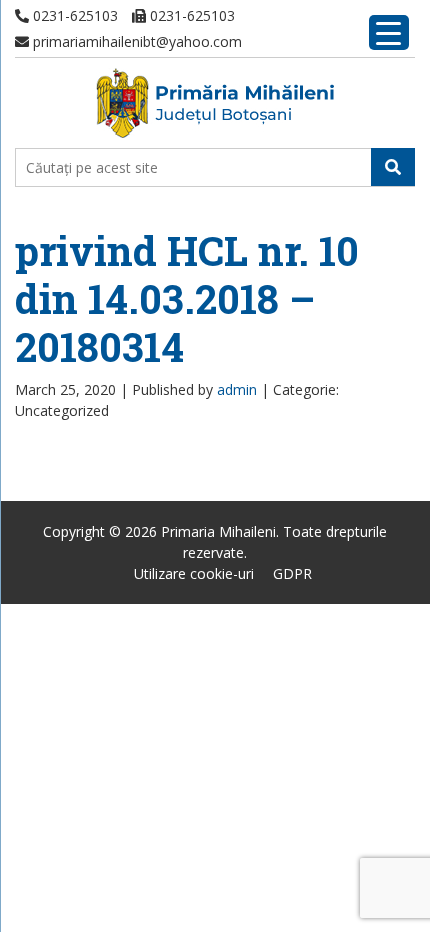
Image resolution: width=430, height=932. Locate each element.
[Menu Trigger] (389, 32)
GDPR (292, 573)
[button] (393, 167)
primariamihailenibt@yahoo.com (135, 41)
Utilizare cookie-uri (194, 573)
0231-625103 (73, 15)
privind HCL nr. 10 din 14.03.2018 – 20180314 (187, 298)
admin (237, 389)
